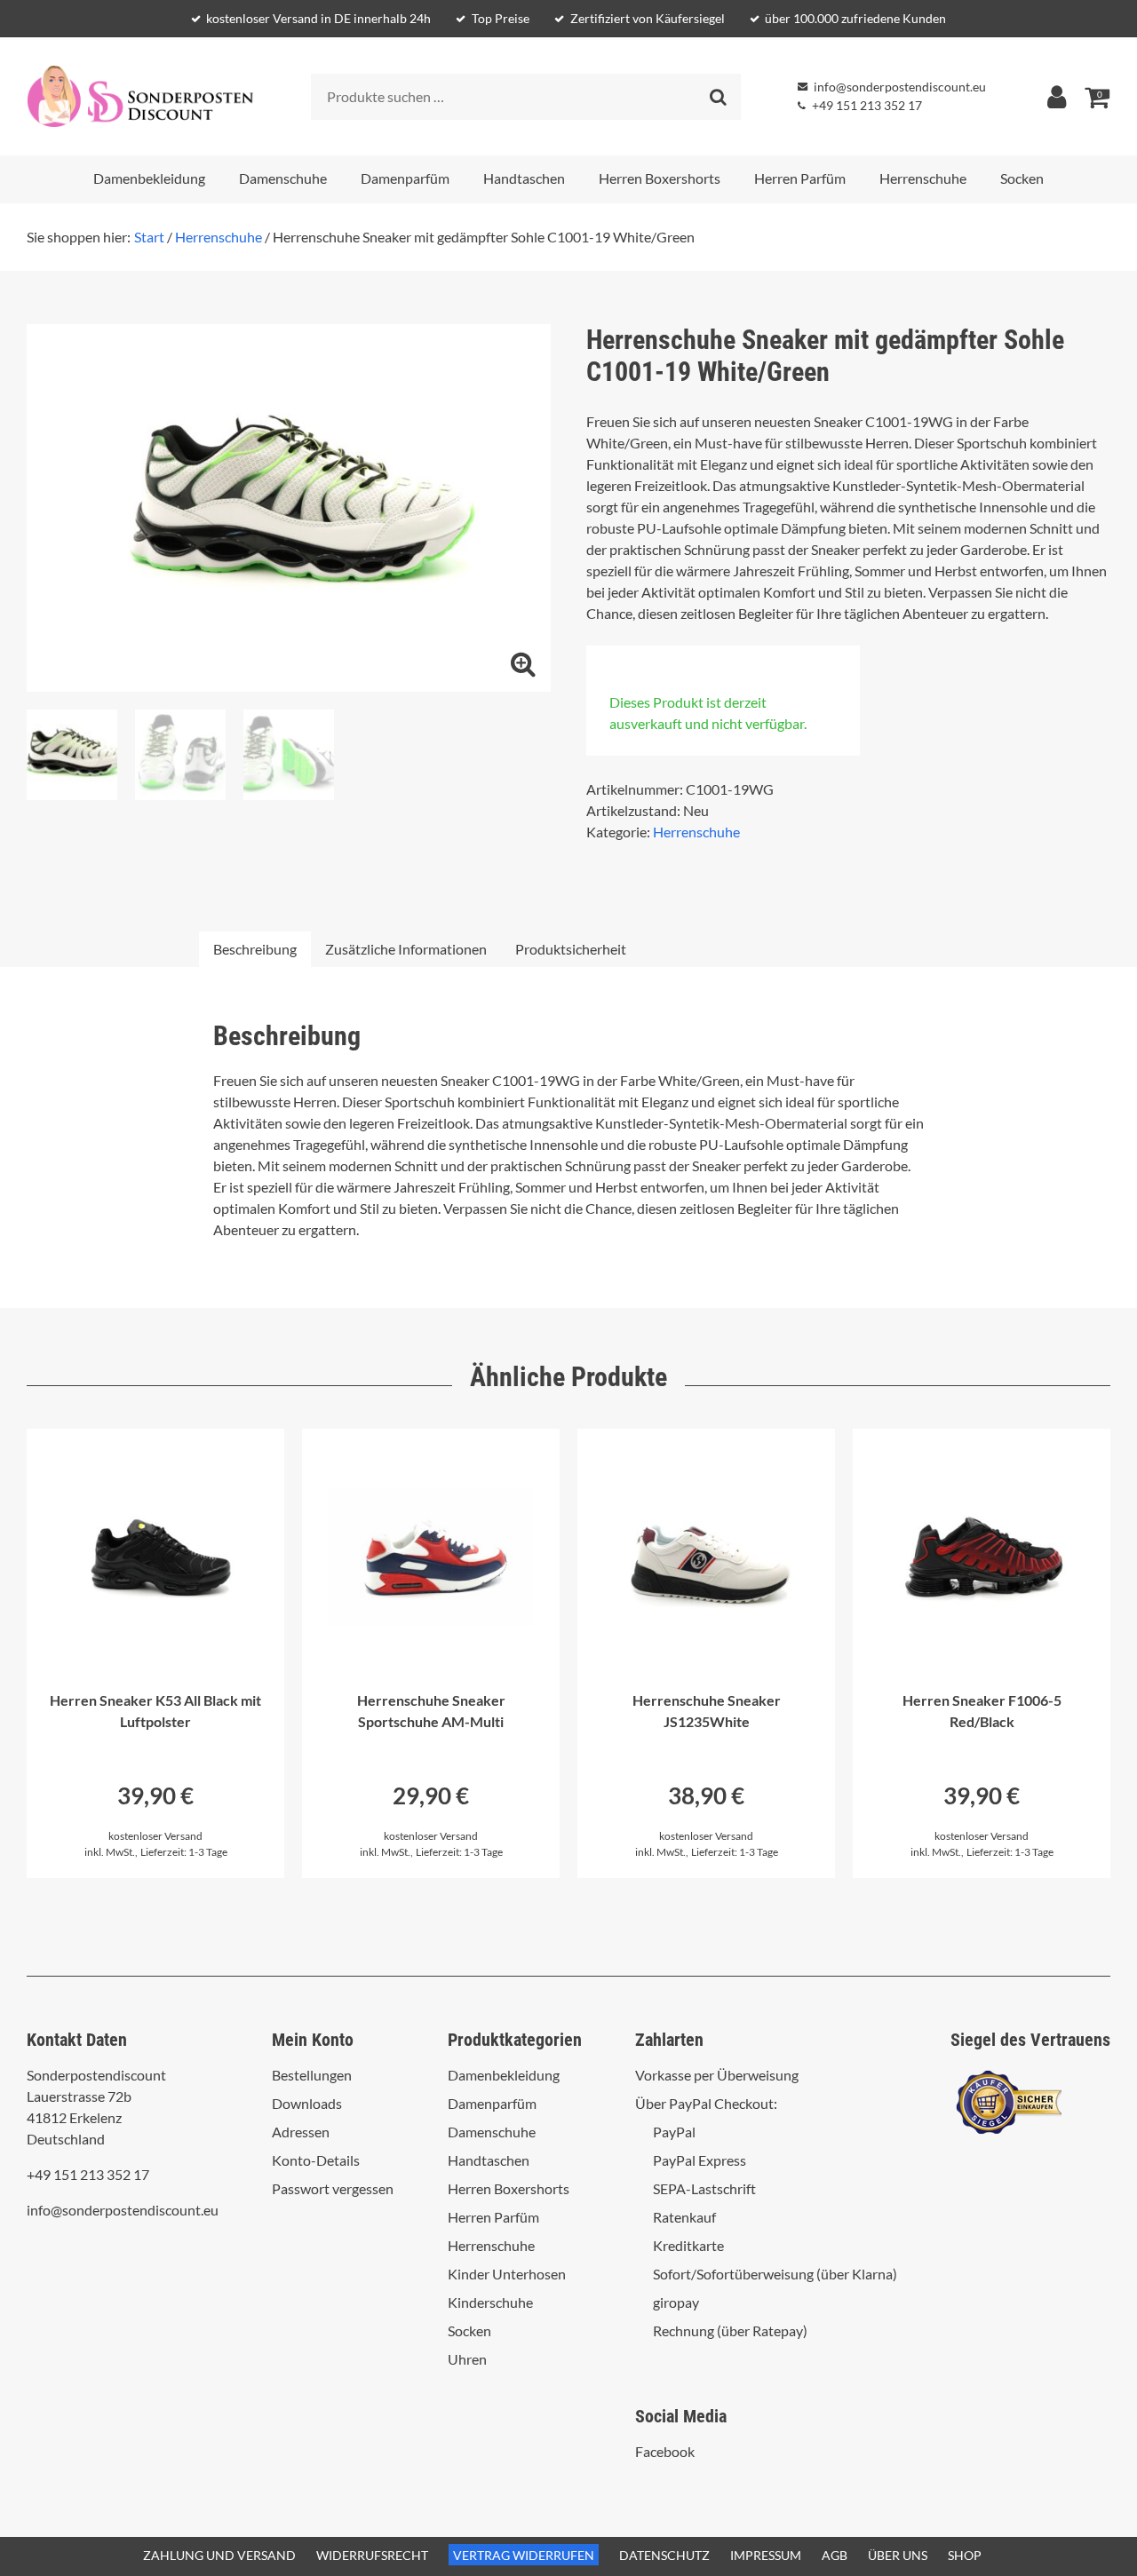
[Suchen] (718, 97)
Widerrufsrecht (372, 2555)
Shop (965, 2555)
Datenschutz (664, 2555)
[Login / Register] (1056, 97)
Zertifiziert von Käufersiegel (648, 18)
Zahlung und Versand (219, 2555)
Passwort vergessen (333, 2188)
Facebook (665, 2451)
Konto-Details (316, 2160)
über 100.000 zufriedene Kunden (855, 18)
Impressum (766, 2555)
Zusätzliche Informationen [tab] (406, 949)
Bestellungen (312, 2075)
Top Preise (501, 18)
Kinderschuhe (490, 2302)
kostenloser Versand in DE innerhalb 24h (318, 18)
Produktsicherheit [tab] (571, 949)
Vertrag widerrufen (524, 2555)
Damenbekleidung (149, 178)
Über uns (898, 2555)
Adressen (301, 2132)
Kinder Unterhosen (507, 2274)
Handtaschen (524, 178)
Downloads (307, 2103)
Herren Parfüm (800, 178)
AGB (835, 2555)
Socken (1022, 178)
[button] (523, 664)
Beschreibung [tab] (255, 949)
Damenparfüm (405, 178)
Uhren (467, 2359)
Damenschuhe (283, 178)
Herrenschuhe (923, 178)
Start (149, 237)
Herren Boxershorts (660, 178)
